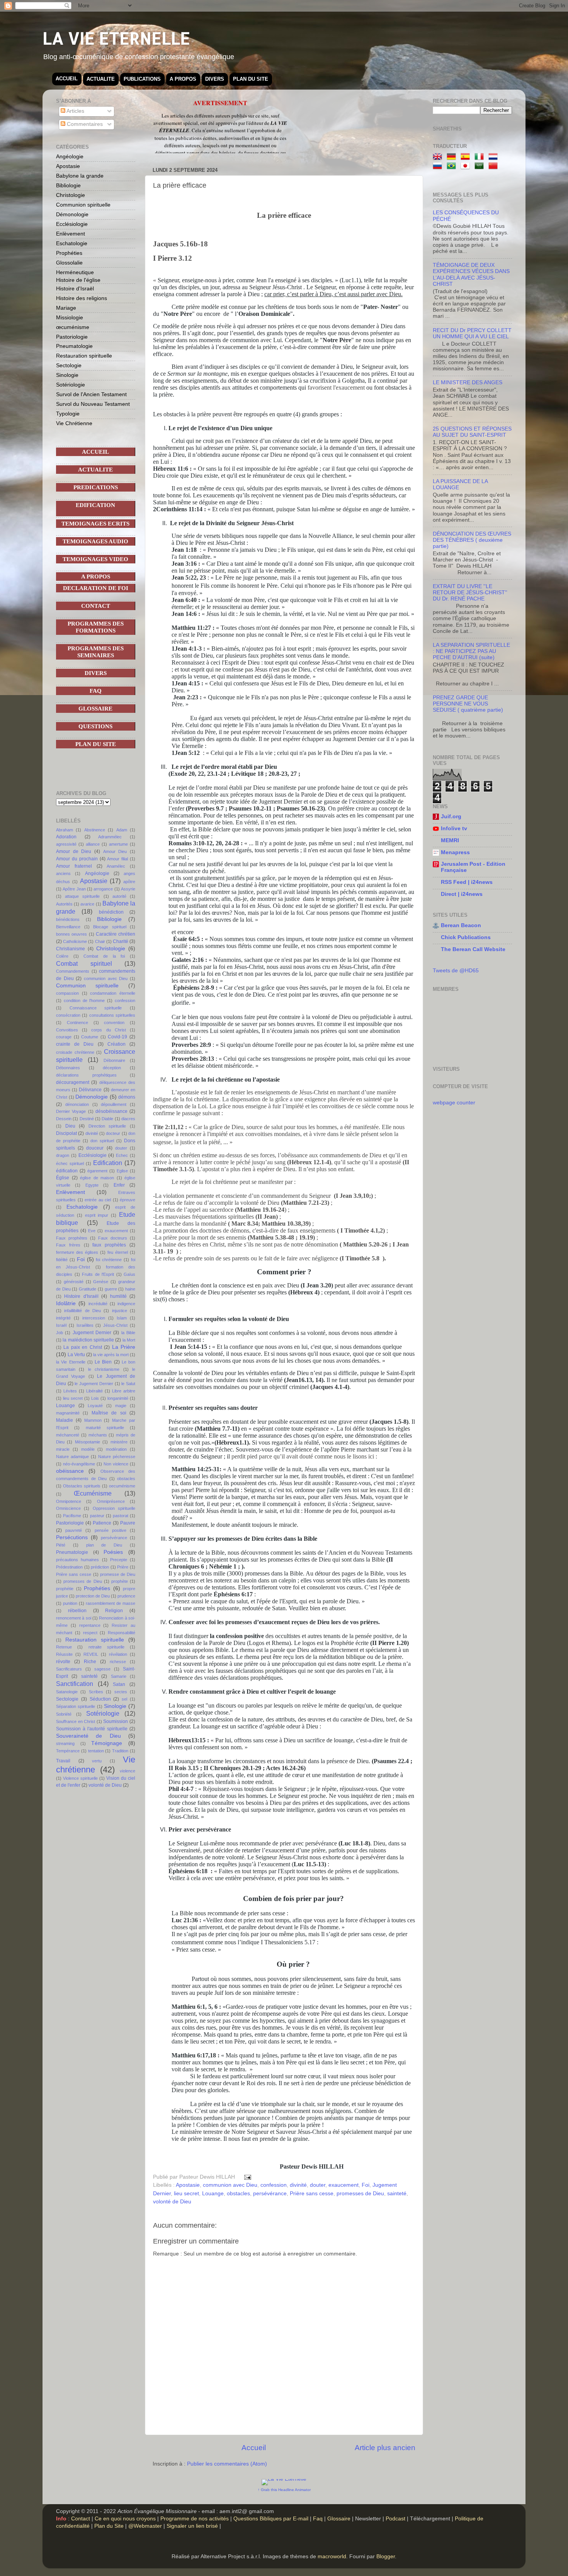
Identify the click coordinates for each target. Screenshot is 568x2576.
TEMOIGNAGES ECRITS (95, 524)
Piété (61, 1545)
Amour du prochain (77, 859)
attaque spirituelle (82, 896)
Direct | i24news (462, 894)
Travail (63, 1761)
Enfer (119, 1185)
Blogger (386, 2556)
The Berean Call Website (473, 949)
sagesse (102, 1669)
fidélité (62, 1260)
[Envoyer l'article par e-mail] (247, 2177)
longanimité (118, 1398)
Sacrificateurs (69, 1669)
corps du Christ (108, 1030)
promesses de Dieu (360, 2194)
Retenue (64, 1647)
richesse (118, 1662)
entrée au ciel (98, 1200)
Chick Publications (466, 937)
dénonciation (77, 1104)
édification (67, 1171)
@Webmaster (145, 2526)
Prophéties (69, 253)
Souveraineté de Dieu (88, 1736)
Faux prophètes (72, 1238)
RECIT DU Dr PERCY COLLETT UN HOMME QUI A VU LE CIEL (472, 333)
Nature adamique (72, 1457)
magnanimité (68, 1413)
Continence (77, 1023)
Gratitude (88, 1289)
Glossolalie (69, 263)
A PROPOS (183, 79)
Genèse (101, 1282)
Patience (102, 1523)
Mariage (66, 308)
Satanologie (67, 1692)
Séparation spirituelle (76, 1706)
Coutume (90, 1037)
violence (128, 1771)
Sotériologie (71, 385)
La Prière (124, 1347)
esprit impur (97, 1215)
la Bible (128, 1333)
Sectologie (69, 365)
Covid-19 (117, 1037)
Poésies (113, 1552)
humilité (118, 1296)
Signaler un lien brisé (192, 2526)
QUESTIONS (95, 726)
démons (127, 1097)
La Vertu (76, 1355)
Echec (122, 1155)
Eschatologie (72, 243)
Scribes (96, 1692)
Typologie (68, 414)
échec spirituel (70, 1163)
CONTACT (96, 606)
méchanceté (68, 1435)
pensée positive (111, 1530)
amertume (118, 844)
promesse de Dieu (118, 1574)
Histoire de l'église (78, 280)
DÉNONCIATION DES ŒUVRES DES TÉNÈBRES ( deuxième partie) (472, 540)
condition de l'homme (84, 1001)
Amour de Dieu (74, 851)
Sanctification (75, 1684)
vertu (97, 1761)
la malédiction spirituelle (88, 1340)
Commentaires (84, 124)
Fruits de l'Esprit (98, 1274)
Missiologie (70, 317)
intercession (94, 1318)
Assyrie (128, 889)
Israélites (85, 1325)
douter (318, 2185)
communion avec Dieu (230, 2185)
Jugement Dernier (92, 1333)
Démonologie (72, 214)
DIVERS (215, 79)
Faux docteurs (113, 1238)
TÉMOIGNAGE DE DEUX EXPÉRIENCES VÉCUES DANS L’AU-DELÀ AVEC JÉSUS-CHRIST (471, 275)
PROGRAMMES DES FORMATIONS (96, 627)
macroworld (332, 2556)
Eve (92, 1231)
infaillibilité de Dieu (82, 1311)
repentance (90, 1625)
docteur (113, 1133)
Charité (121, 941)
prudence (126, 1596)
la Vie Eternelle (71, 1362)
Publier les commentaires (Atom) (227, 2464)
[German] (453, 157)
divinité (298, 2185)
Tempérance (68, 1751)
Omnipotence (69, 1501)
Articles (75, 111)
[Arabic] (481, 166)
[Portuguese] (453, 166)
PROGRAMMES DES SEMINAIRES (96, 652)
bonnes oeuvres (71, 934)
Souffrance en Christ (76, 1721)
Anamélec (116, 866)
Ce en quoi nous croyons (125, 2519)
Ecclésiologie (72, 224)
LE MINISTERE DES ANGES (468, 382)
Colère (62, 956)
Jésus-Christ (115, 1325)
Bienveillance (68, 927)
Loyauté (95, 1406)
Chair (100, 941)
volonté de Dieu (172, 2202)
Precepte (119, 1560)
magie (121, 1406)
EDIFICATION (95, 505)
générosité (74, 1282)
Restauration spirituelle (84, 356)
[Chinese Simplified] (495, 166)
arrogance (103, 889)
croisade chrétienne (75, 1052)
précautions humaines (77, 1560)
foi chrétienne (109, 1260)
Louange (213, 2194)
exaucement (344, 2185)
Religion (114, 1611)
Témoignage (107, 1743)
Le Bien (103, 1362)
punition (70, 1603)
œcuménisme (73, 327)
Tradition (120, 1751)
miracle (63, 1449)
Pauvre (128, 1523)
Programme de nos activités (195, 2519)
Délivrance (90, 1090)
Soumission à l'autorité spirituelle (92, 1729)
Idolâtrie (66, 1303)
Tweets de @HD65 (456, 971)
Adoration (66, 837)
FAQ (96, 691)
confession (274, 2185)
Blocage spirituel (110, 927)
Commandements (73, 971)
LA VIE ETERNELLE (116, 38)
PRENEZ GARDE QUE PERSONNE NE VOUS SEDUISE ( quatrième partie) (468, 704)
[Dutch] (495, 157)
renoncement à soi (74, 1618)
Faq (319, 2519)
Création (116, 1044)
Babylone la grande (80, 176)
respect (90, 1633)
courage (64, 1037)
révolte (63, 1662)
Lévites (70, 1391)
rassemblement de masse (111, 1603)
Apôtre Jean (74, 889)
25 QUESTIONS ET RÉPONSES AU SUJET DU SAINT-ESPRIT (472, 432)
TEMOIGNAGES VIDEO (95, 559)
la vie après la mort (111, 1355)
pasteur (97, 1516)
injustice (120, 1311)
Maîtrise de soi (109, 1413)
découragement (73, 1082)
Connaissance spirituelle (96, 1008)
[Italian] (481, 157)
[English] (439, 157)
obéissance (70, 1471)
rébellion (77, 1611)
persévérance (270, 2194)
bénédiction (111, 912)
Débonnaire (114, 1060)
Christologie (71, 195)
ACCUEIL (67, 79)
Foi (366, 2185)
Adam (122, 830)
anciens (63, 873)
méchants (98, 1435)
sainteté (397, 2194)
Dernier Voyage (71, 1111)
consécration (68, 1015)
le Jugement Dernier (94, 1384)
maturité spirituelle (105, 1428)
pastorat (121, 1516)
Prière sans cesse (312, 2194)
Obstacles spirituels (82, 1486)
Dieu (70, 1126)
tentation (96, 1751)
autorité (119, 896)
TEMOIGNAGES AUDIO (95, 541)
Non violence (116, 1464)
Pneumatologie (74, 346)
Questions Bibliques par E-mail (271, 2519)
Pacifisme (72, 1516)
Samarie (119, 1676)
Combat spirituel (84, 963)
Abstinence (95, 830)
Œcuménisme (93, 1493)
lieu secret (186, 2194)
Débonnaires (68, 1068)
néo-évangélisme (79, 1464)
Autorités (64, 904)
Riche (90, 1662)
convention (114, 1023)
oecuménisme (122, 1486)
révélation (118, 1654)
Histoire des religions (82, 298)
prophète (120, 1581)
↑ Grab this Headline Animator (284, 2490)
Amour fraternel (74, 866)
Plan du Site (109, 2526)
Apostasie (188, 2185)
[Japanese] (467, 166)
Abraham (65, 830)
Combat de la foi (104, 956)
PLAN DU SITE (251, 79)
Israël (61, 1325)
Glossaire (339, 2519)
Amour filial (117, 859)
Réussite (64, 1654)
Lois (95, 1398)
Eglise (122, 1171)
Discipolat (66, 1133)
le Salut (128, 1384)
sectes (121, 1692)
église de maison (97, 1178)
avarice (87, 904)
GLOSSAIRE (95, 709)
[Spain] (467, 157)
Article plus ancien (385, 2448)
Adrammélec (110, 837)
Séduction (100, 1699)
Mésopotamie (88, 1442)
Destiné (87, 1119)
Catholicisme (75, 941)
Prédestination (69, 1567)
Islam (122, 1318)
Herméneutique (75, 272)
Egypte (92, 1185)
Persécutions (72, 1537)
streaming (65, 1743)
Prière (123, 1567)
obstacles (238, 2194)
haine (130, 1289)
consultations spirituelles (112, 1015)
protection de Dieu (93, 1596)
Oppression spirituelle (114, 1508)
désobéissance (111, 1111)
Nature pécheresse (117, 1457)
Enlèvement (71, 234)
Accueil (254, 2448)
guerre (111, 1289)
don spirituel (102, 1141)
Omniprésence (111, 1501)
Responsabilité (122, 1633)
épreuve (128, 1200)
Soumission (116, 1721)
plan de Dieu (104, 1545)
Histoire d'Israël (75, 288)
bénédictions (68, 919)
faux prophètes (109, 1245)
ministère (119, 1442)
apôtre (129, 882)
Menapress (455, 852)
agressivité (66, 844)
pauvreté (74, 1530)
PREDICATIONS (96, 487)
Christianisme (71, 949)
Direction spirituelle (107, 1126)
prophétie (65, 1589)
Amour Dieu (115, 851)
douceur (95, 1148)
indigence (126, 1304)
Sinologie (67, 375)
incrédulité (98, 1304)
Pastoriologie (72, 337)
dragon (63, 1155)
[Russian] (439, 166)
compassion (67, 993)
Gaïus (129, 1274)
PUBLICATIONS (142, 79)
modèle (88, 1449)
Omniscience (68, 1508)
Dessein (64, 1119)
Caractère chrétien (116, 934)
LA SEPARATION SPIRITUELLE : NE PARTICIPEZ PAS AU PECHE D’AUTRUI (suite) (471, 651)
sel (124, 1699)
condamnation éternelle (113, 993)
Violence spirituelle (80, 1778)
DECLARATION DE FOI (96, 588)
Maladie (65, 1420)
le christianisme (104, 1369)
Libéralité (94, 1391)
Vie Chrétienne (74, 423)
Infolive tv (454, 828)
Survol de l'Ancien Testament (91, 394)
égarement (97, 1171)
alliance (93, 844)
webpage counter (454, 1103)
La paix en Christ (82, 1347)
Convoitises (67, 1030)
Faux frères (68, 1245)
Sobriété (64, 1714)
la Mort (129, 1340)
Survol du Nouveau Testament (93, 404)
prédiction (100, 1567)
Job (60, 1333)
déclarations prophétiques (86, 1075)
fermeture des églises (77, 1252)
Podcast (395, 2519)
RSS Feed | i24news (467, 882)
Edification (108, 1163)
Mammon (93, 1420)
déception (112, 1068)
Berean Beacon (461, 925)
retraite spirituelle (106, 1647)
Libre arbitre (124, 1391)
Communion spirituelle (83, 205)
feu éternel (118, 1252)
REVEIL (91, 1654)
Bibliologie (68, 185)
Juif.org (451, 817)
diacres (128, 1119)
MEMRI (450, 840)
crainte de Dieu (75, 1044)
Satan (119, 1684)
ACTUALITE (101, 79)
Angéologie (70, 156)
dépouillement (114, 1104)
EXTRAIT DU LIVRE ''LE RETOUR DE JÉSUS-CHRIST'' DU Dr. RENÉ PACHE (470, 593)
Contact (81, 2519)
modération (116, 1449)
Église (63, 1178)
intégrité (63, 1318)
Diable (107, 1119)
